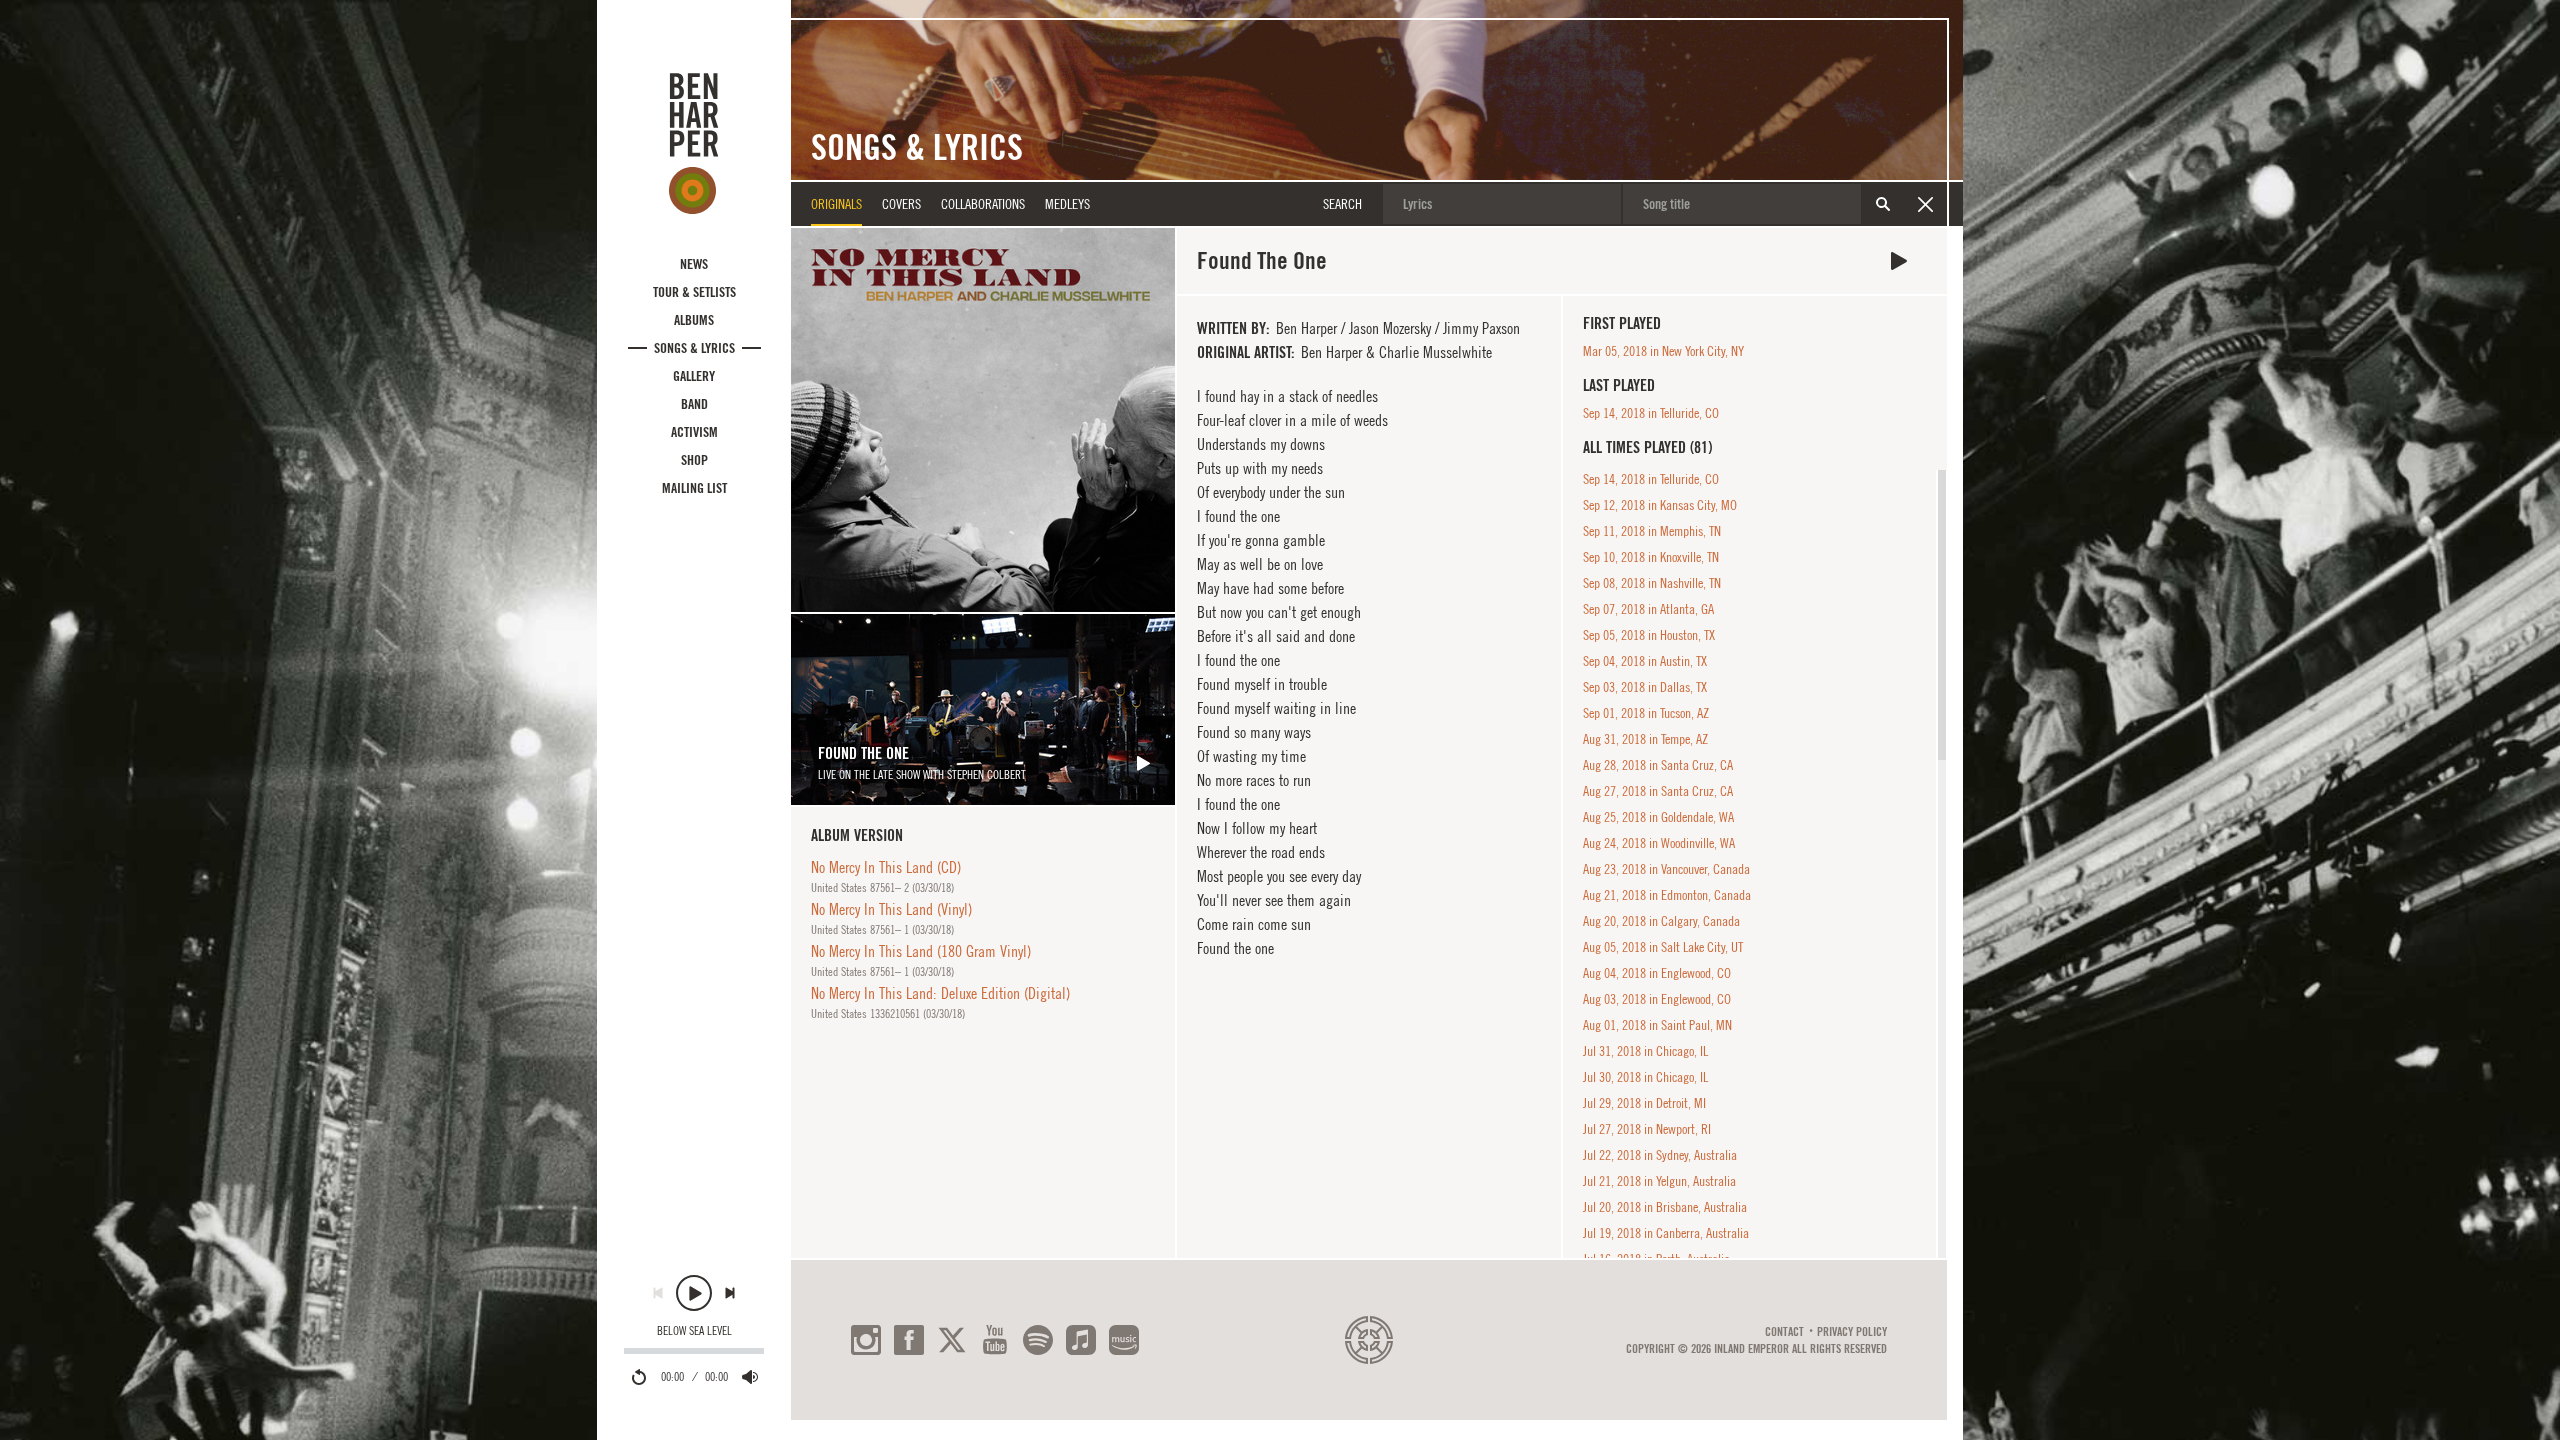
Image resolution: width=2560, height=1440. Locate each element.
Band (694, 404)
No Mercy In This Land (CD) (886, 867)
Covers (901, 204)
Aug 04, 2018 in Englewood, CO (1657, 973)
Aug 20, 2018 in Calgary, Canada (1661, 921)
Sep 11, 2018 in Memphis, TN (1652, 531)
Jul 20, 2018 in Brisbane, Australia (1665, 1207)
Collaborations (983, 204)
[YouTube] (995, 1340)
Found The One (1899, 261)
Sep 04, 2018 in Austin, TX (1645, 661)
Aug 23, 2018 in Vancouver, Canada (1666, 869)
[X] (952, 1340)
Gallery (694, 376)
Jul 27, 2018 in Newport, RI (1647, 1129)
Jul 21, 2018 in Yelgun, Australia (1659, 1181)
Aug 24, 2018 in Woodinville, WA (1659, 843)
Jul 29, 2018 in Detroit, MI (1644, 1103)
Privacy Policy (1852, 1332)
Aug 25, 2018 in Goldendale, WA (1658, 817)
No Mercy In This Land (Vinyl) (891, 909)
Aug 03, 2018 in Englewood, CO (1657, 999)
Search (1883, 204)
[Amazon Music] (1124, 1340)
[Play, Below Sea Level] (694, 1293)
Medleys (1067, 204)
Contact (1784, 1332)
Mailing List (694, 488)
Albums (694, 320)
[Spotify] (1038, 1340)
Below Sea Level (694, 1331)
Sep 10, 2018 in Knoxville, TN (1651, 557)
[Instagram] (866, 1340)
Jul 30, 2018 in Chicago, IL (1645, 1077)
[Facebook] (909, 1340)
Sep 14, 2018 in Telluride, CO (1651, 413)
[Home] (694, 143)
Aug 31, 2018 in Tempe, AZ (1645, 739)
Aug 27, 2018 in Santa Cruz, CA (1658, 791)
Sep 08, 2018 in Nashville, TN (1652, 583)
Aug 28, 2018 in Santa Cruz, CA (1658, 765)
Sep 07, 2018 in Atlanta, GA (1648, 609)
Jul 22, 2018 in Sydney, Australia (1660, 1155)
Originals (836, 204)
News (694, 264)
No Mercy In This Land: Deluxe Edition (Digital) (940, 993)
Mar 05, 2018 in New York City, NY (1663, 351)
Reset (1925, 204)
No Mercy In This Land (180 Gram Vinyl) (921, 951)
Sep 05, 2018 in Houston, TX (1649, 635)
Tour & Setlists (694, 292)
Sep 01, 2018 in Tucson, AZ (1646, 713)
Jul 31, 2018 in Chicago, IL (1645, 1051)
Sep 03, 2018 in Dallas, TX (1645, 687)
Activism (694, 432)
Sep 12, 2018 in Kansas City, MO (1660, 505)
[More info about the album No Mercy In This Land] (983, 420)
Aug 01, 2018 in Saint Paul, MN (1657, 1025)
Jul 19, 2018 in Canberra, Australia (1666, 1233)
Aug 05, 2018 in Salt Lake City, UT (1663, 947)
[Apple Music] (1081, 1340)
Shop (694, 460)
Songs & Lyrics (694, 348)
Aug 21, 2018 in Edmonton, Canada (1667, 895)
